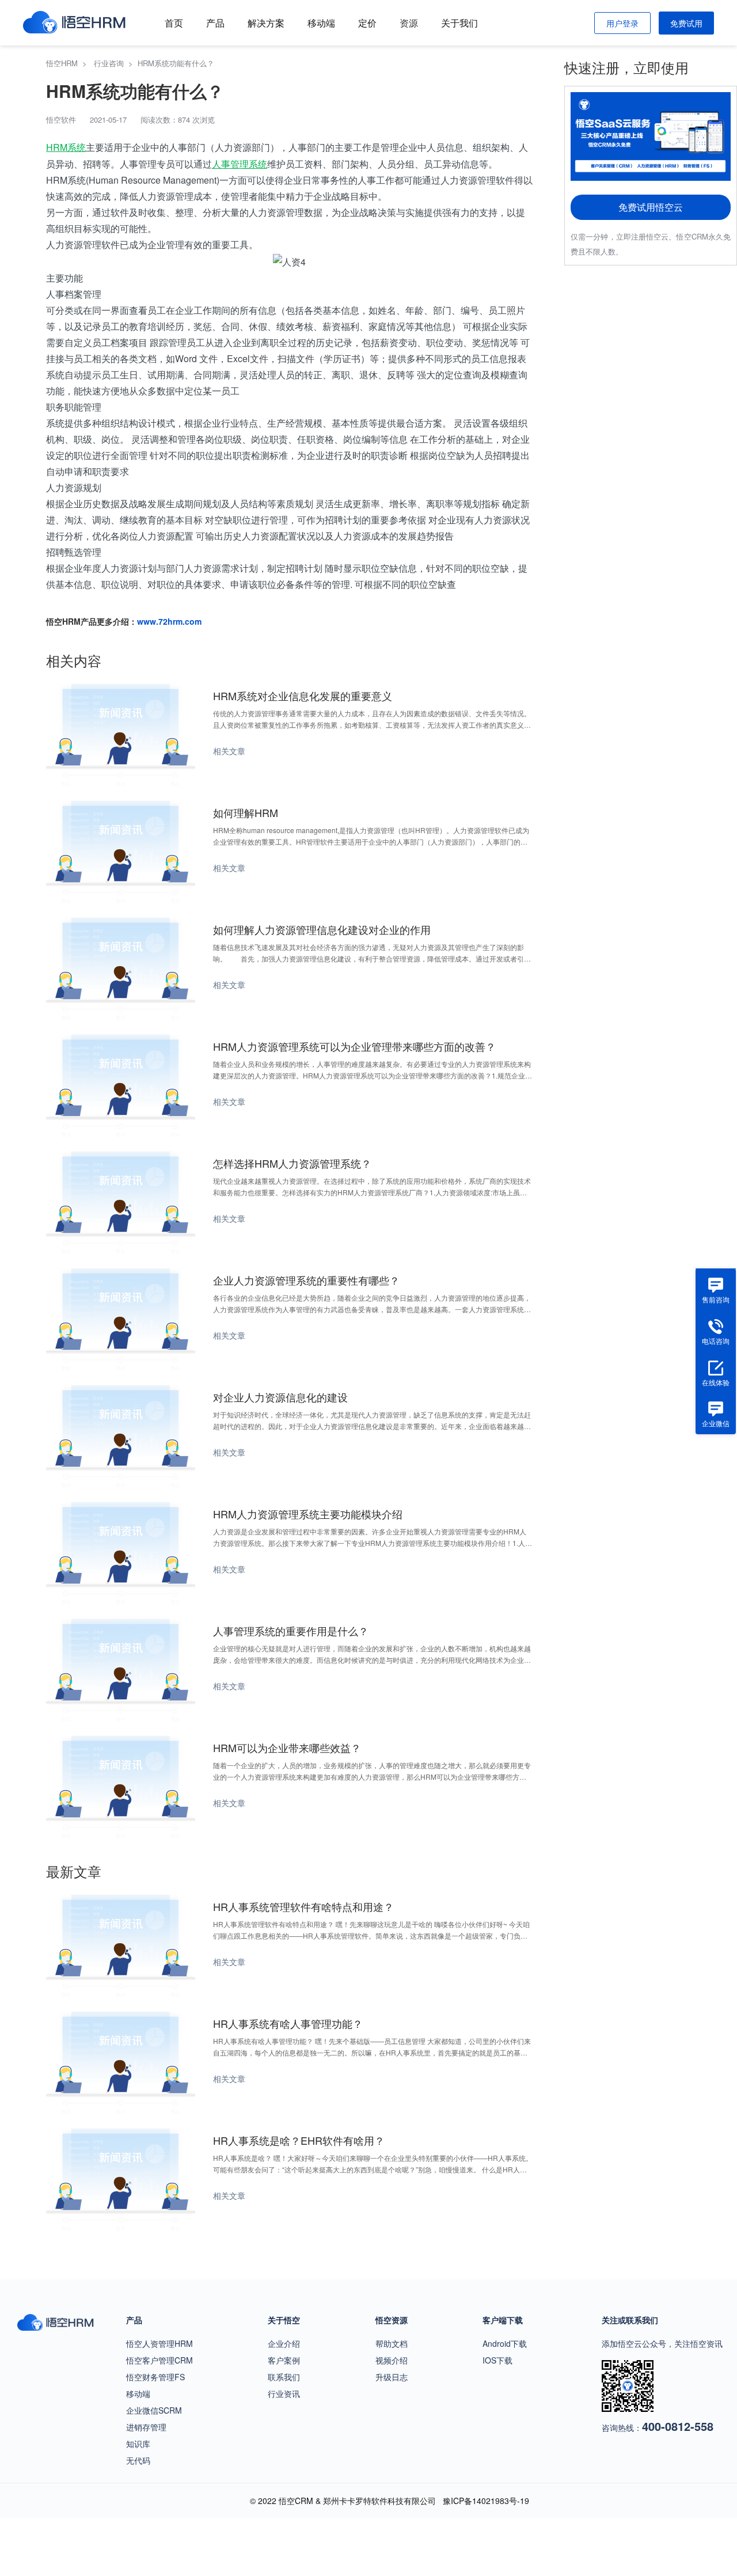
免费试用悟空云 (651, 207)
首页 (174, 23)
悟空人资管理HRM (159, 2343)
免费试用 (686, 23)
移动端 (321, 23)
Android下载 (505, 2343)
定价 (367, 23)
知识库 (138, 2444)
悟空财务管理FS (155, 2377)
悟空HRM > (69, 63)
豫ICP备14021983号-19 (486, 2501)
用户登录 (622, 23)
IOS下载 (497, 2360)
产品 (215, 23)
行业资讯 (284, 2393)
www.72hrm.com (169, 621)
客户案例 (284, 2360)
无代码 (138, 2460)
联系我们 (284, 2377)
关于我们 (459, 23)
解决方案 (266, 23)
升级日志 (392, 2377)
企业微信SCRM (154, 2410)
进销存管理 (146, 2427)
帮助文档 (392, 2343)
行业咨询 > (116, 63)
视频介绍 (392, 2360)
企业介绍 (284, 2343)
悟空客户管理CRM (159, 2360)
